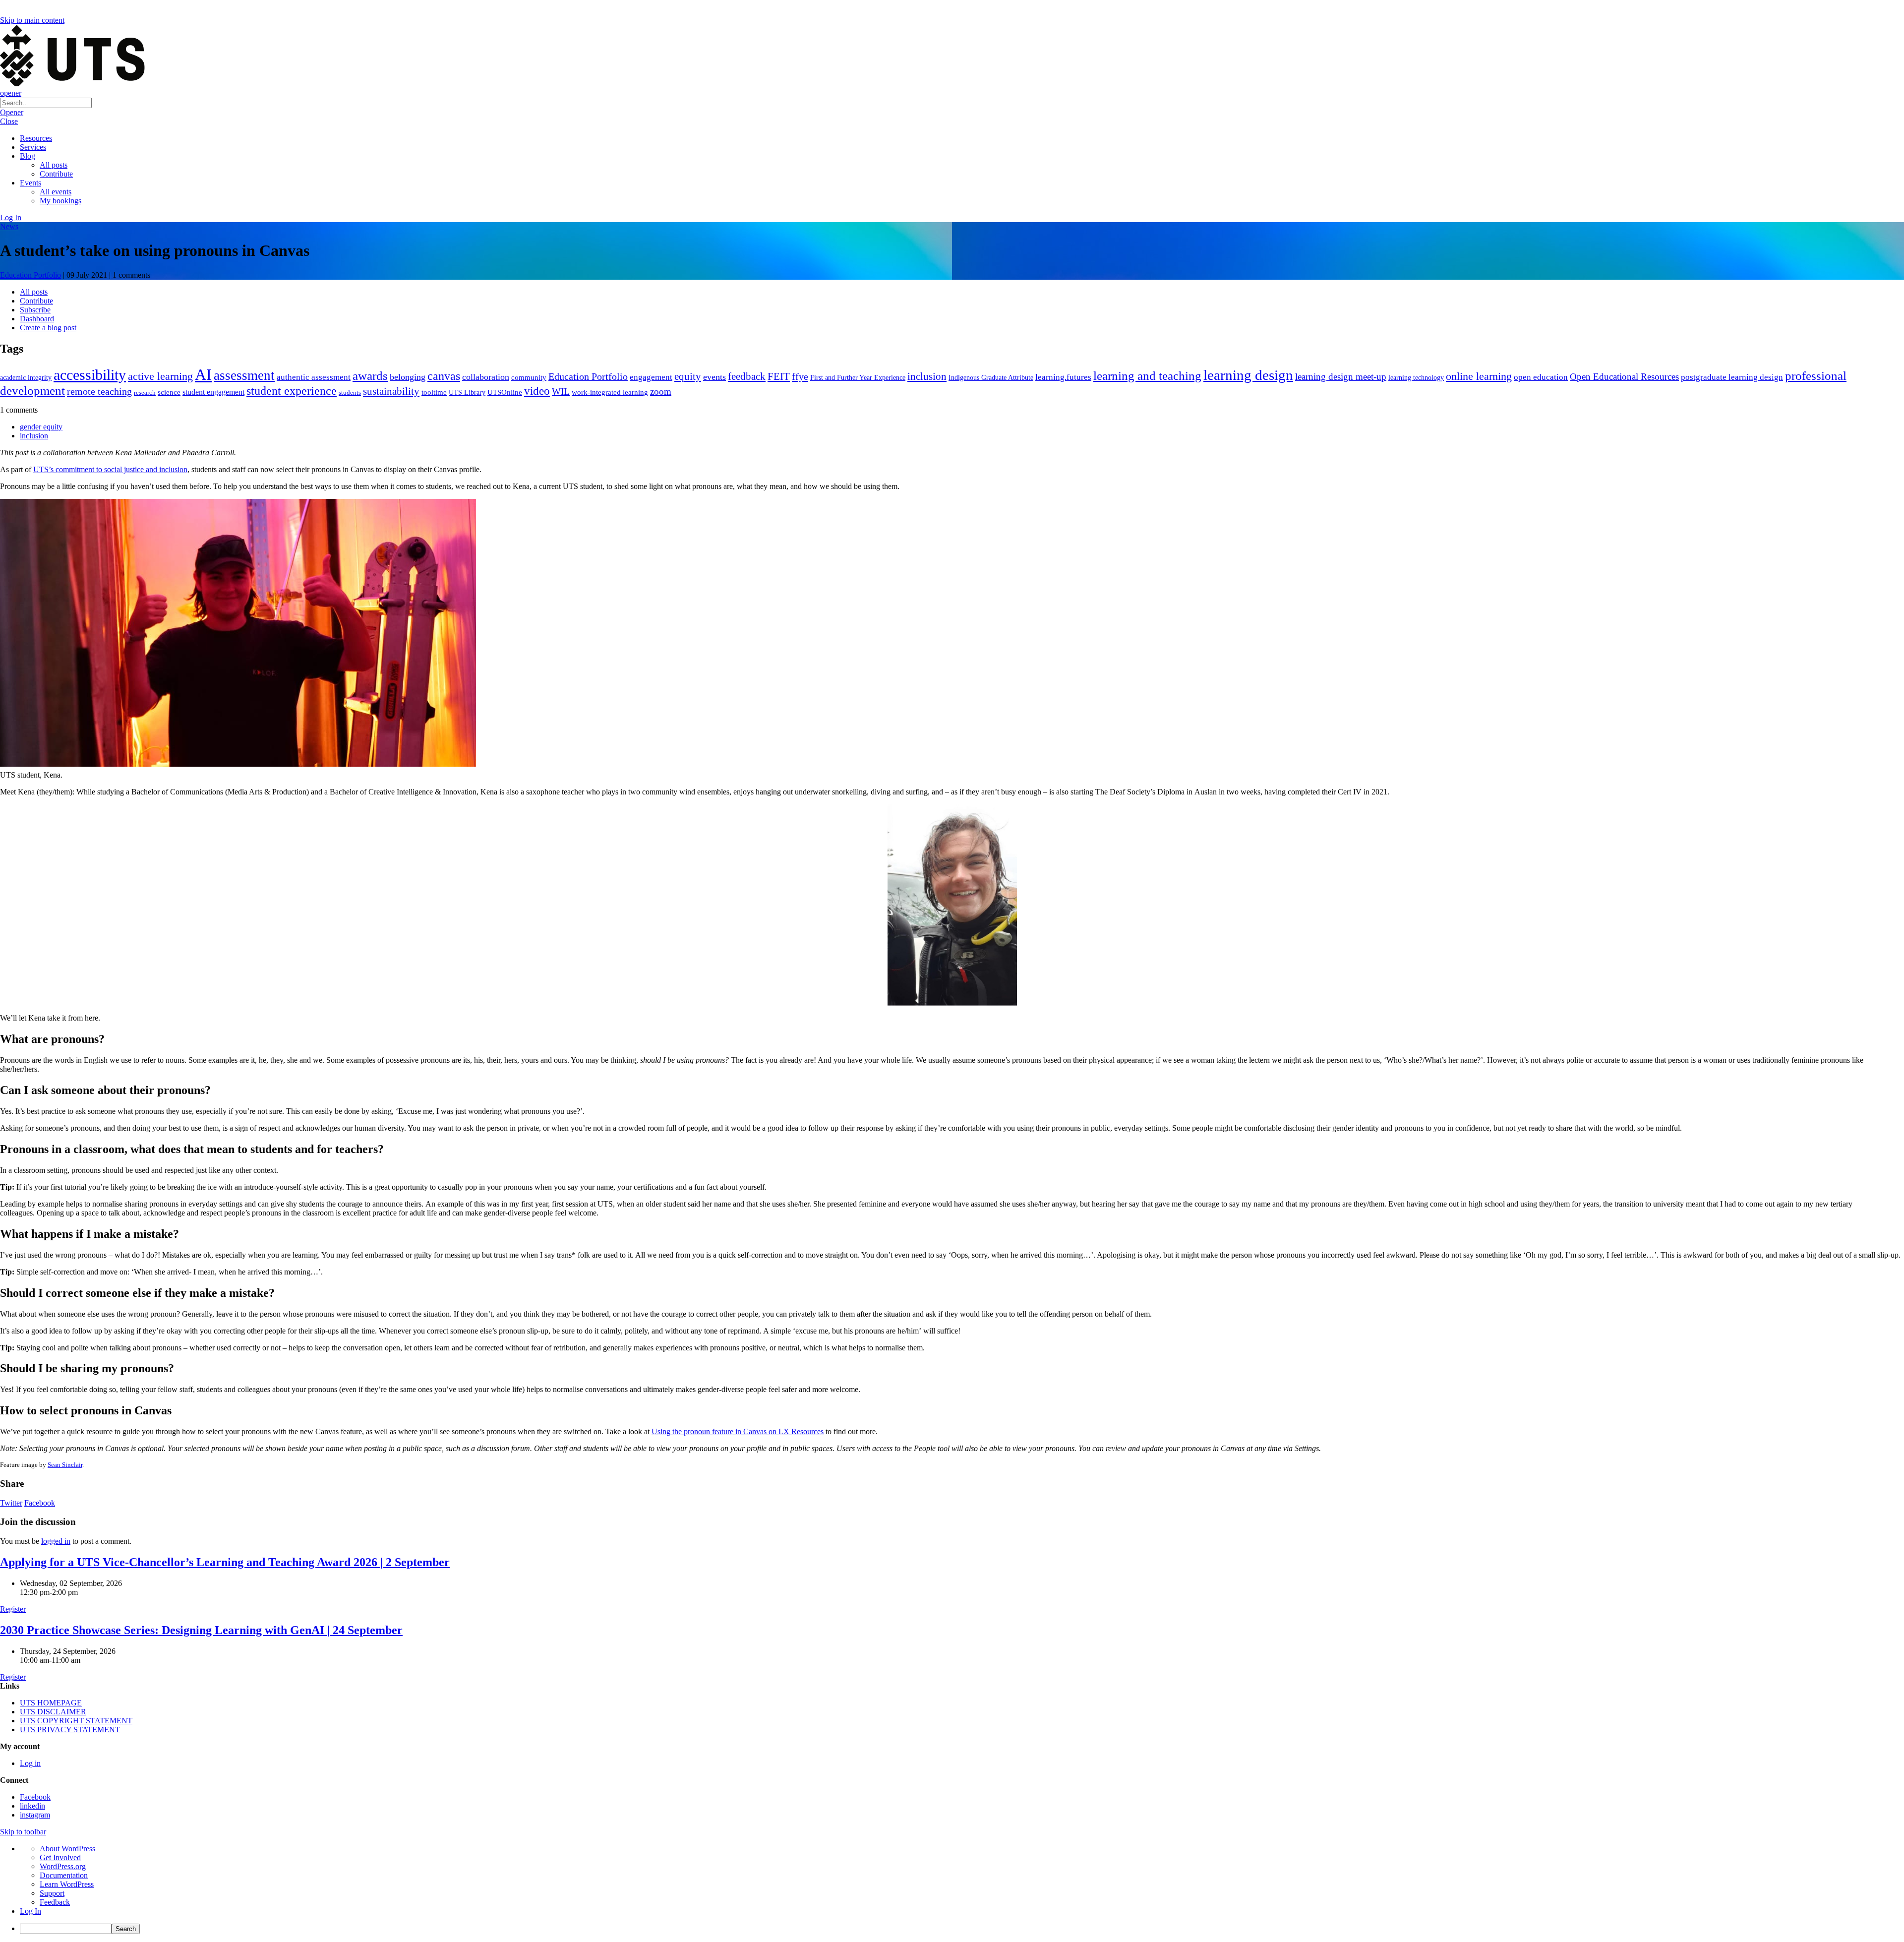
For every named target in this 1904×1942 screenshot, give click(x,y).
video (537, 391)
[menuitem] (962, 1929)
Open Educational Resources (1624, 377)
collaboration (486, 377)
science (169, 392)
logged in (56, 1541)
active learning (160, 376)
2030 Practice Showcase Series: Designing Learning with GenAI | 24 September (201, 1630)
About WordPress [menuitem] (67, 1849)
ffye (800, 376)
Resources (36, 138)
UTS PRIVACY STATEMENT (70, 1730)
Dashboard (37, 319)
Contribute (56, 174)
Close (9, 121)
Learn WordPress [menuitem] (67, 1884)
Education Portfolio (30, 275)
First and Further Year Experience (858, 378)
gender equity (41, 427)
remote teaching (99, 391)
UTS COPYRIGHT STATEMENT (76, 1721)
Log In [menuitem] (30, 1911)
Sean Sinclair (65, 1465)
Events (30, 183)
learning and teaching (1147, 376)
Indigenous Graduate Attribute (991, 378)
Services (33, 147)
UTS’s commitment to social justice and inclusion (110, 469)
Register (13, 1609)
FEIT (779, 376)
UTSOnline (505, 392)
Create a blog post (48, 328)
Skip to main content (32, 20)
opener (11, 93)
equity (688, 376)
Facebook (40, 1503)
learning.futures (1063, 377)
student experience (292, 391)
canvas (444, 376)
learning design (1248, 375)
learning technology (1416, 378)
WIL (561, 392)
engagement (651, 377)
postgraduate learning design (1732, 377)
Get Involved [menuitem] (60, 1857)
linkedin (32, 1806)
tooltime (434, 392)
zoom (661, 392)
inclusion (927, 376)
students (350, 393)
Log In (11, 217)
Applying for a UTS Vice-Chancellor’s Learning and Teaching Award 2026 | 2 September (225, 1562)
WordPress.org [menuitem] (63, 1866)
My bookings (60, 201)
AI (203, 374)
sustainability (391, 391)
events (714, 377)
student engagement (213, 392)
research (145, 393)
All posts (54, 165)
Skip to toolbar (23, 1832)
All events (56, 192)
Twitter (11, 1503)
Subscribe (35, 310)
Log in (30, 1763)
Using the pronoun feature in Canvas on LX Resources (738, 1431)
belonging (408, 377)
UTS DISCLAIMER (53, 1712)
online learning (1479, 376)
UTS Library (467, 392)
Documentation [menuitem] (64, 1875)
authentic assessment (314, 377)
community (529, 377)
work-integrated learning (610, 392)
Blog (28, 156)
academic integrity (26, 377)
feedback (747, 376)
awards (370, 376)
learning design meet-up (1341, 377)
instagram (35, 1815)
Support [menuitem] (52, 1893)
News (9, 226)
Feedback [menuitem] (55, 1902)
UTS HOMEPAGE (51, 1703)
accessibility (90, 375)
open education (1541, 377)
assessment (244, 375)
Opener (12, 112)
